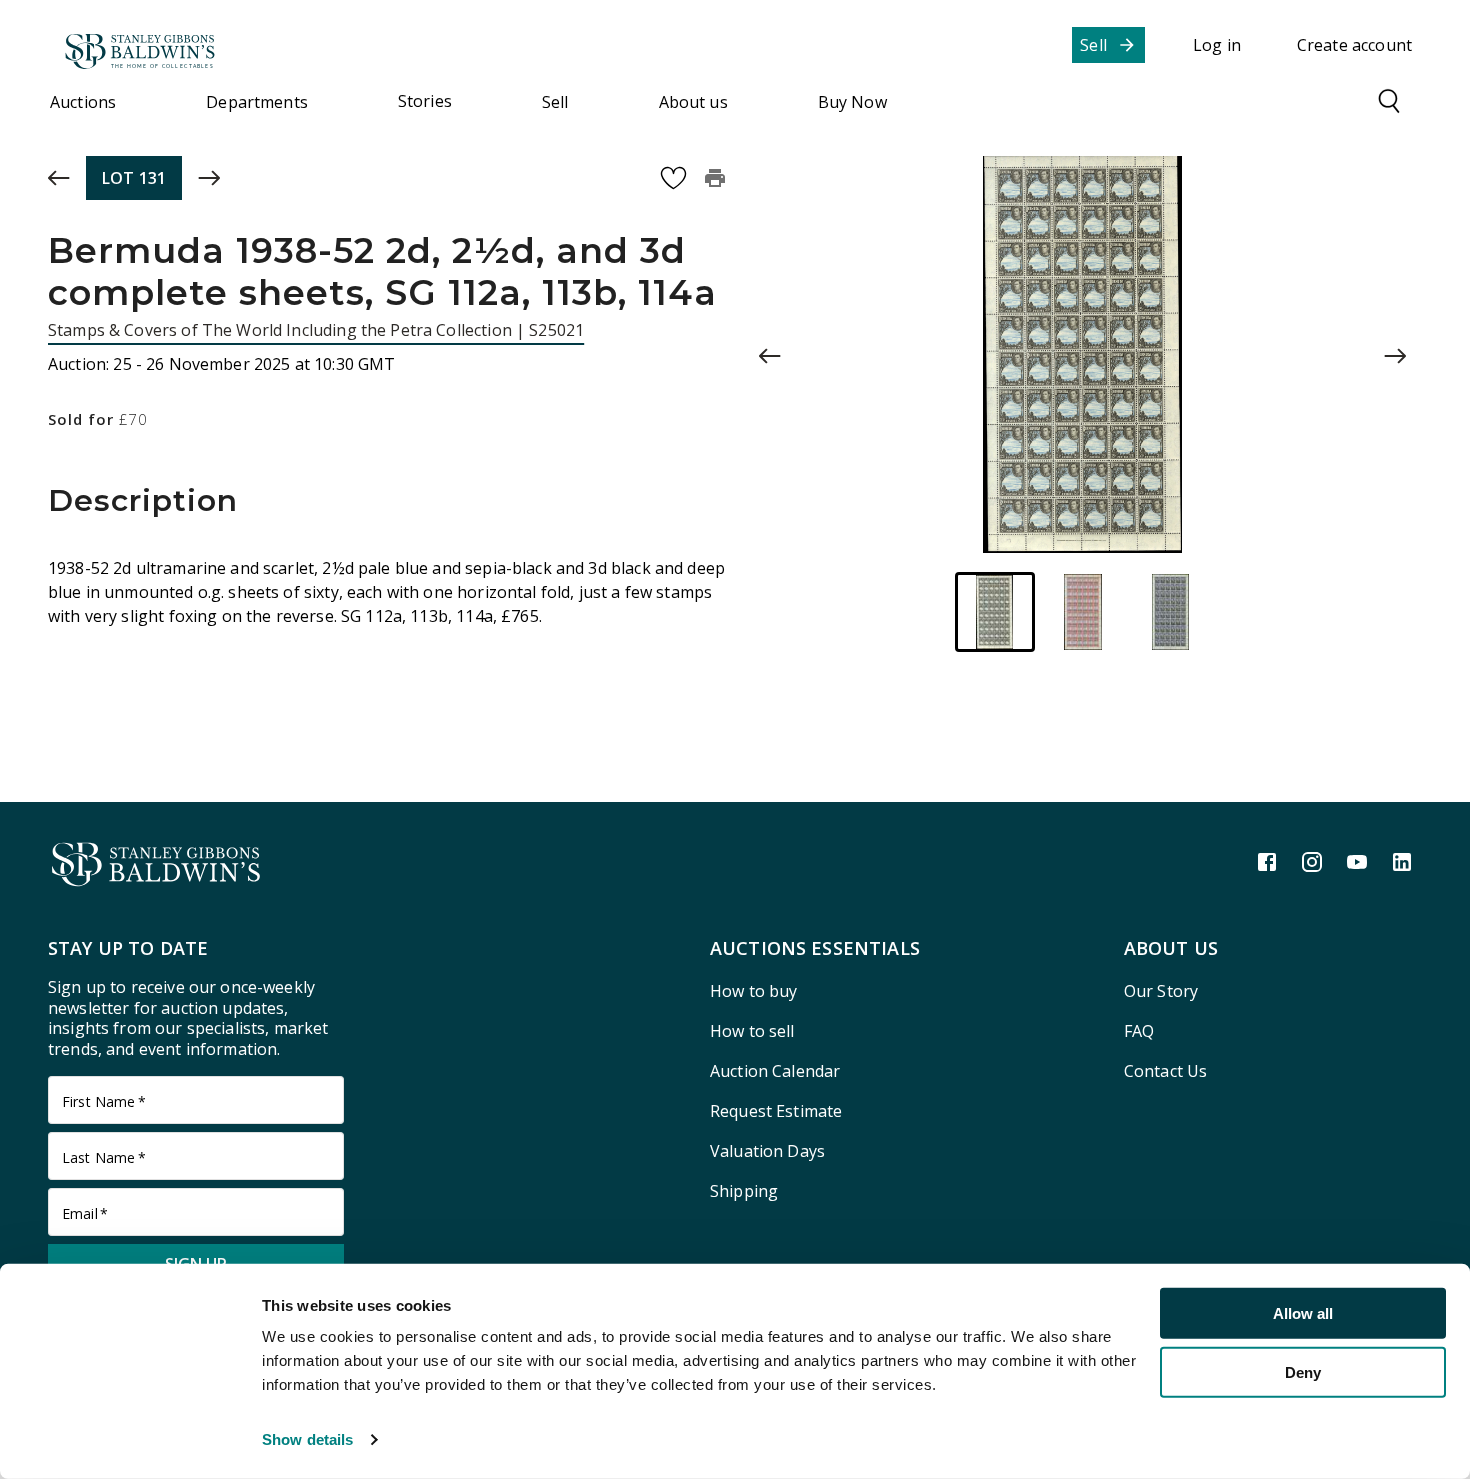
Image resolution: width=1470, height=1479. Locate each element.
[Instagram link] (1312, 862)
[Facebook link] (1267, 862)
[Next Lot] (209, 178)
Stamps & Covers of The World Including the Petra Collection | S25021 (316, 330)
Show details (307, 1439)
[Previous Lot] (59, 178)
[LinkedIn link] (1402, 862)
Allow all (1303, 1313)
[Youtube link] (1357, 862)
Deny (1303, 1371)
